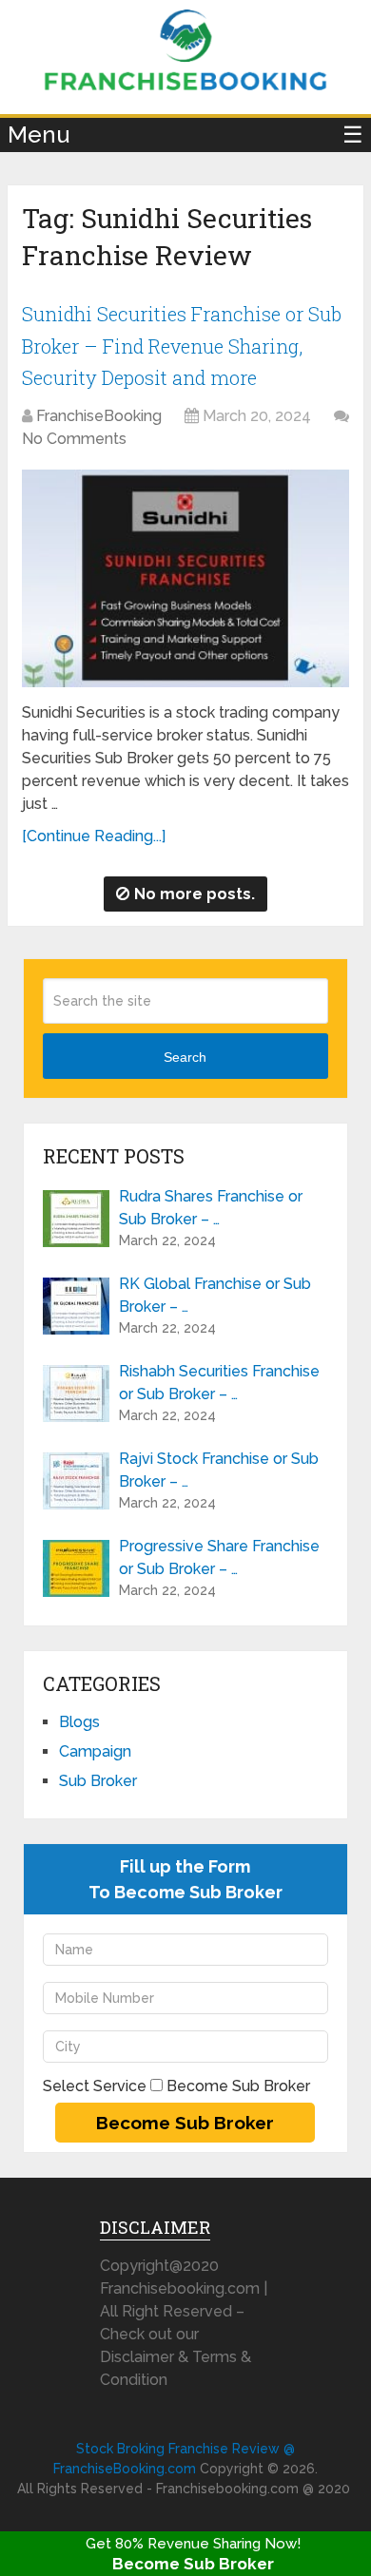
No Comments (74, 439)
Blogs (79, 1722)
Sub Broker (98, 1781)
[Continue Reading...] (94, 836)
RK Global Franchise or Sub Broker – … (215, 1295)
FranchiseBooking (99, 416)
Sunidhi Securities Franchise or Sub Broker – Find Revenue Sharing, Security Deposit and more (182, 346)
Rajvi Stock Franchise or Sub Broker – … (219, 1470)
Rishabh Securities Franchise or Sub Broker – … (219, 1383)
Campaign (95, 1751)
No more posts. (195, 894)
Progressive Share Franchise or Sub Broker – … (219, 1557)
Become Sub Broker (193, 2564)
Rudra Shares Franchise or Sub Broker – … (211, 1208)
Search (185, 1057)
